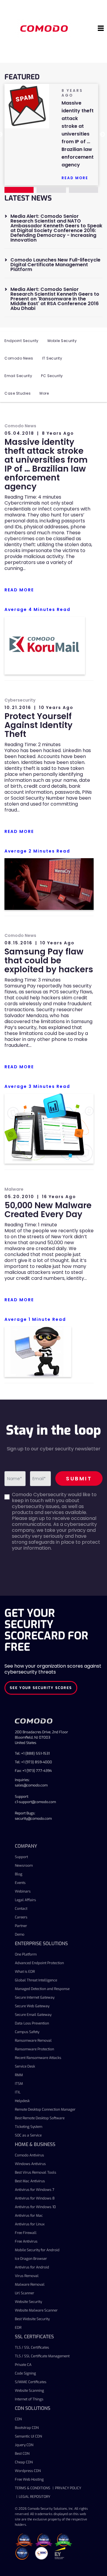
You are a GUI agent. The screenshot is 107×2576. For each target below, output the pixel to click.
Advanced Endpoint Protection (39, 1963)
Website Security (28, 2302)
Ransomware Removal (33, 2041)
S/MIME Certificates (31, 2382)
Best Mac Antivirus (30, 2181)
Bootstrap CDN (27, 2428)
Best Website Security (32, 2319)
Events (20, 1883)
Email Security (18, 376)
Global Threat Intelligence (36, 1980)
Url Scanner (25, 2293)
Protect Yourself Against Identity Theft (38, 725)
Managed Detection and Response (42, 1989)
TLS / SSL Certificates (32, 2347)
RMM (19, 2075)
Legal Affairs (25, 1900)
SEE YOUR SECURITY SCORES (41, 1688)
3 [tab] (84, 190)
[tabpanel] (51, 135)
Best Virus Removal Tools (36, 2172)
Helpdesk (22, 2101)
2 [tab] (51, 190)
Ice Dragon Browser (31, 2259)
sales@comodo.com (31, 1785)
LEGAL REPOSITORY (34, 2497)
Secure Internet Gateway (35, 1997)
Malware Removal (30, 2284)
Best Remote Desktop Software (40, 2118)
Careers (21, 1917)
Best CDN (22, 2454)
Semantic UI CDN (28, 2436)
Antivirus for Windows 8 (35, 2198)
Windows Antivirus (30, 2164)
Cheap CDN (24, 2462)
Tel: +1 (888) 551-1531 (32, 1753)
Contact (21, 1909)
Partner (21, 1926)
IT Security (52, 358)
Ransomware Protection (34, 2049)
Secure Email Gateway (33, 2015)
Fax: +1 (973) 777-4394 (33, 1771)
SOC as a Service (28, 2135)
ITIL (18, 2092)
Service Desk (25, 2066)
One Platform (26, 1954)
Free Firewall (26, 2233)
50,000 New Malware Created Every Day (48, 1210)
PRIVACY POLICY (68, 2488)
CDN (18, 2419)
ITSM (19, 2084)
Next (103, 135)
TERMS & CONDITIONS (33, 2488)
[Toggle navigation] (101, 29)
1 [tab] (19, 190)
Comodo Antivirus (29, 2155)
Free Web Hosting (29, 2479)
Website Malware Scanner (36, 2310)
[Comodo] (45, 28)
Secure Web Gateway (32, 2006)
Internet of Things (29, 2399)
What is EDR (25, 1972)
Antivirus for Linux (30, 2224)
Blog (19, 1874)
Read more (75, 178)
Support (21, 1857)
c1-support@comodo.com (35, 1802)
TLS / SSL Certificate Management (42, 2356)
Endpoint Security (22, 341)
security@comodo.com (33, 1819)
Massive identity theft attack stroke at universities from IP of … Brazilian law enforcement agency (46, 464)
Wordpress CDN (28, 2471)
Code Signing (25, 2373)
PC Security (52, 376)
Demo (20, 1934)
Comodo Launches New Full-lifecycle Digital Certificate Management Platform (55, 265)
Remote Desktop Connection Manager (45, 2109)
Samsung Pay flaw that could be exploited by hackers (49, 961)
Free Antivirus (26, 2241)
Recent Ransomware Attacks (38, 2058)
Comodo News (19, 358)
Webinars (23, 1891)
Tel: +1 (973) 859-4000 (33, 1762)
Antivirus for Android (32, 2267)
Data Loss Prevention (32, 2023)
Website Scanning (29, 2391)
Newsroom (24, 1866)
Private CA (23, 2365)
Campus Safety (27, 2032)
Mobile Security (62, 341)
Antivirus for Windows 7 (35, 2190)
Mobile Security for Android (37, 2250)
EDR (18, 2328)
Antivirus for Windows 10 (35, 2207)
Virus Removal (27, 2276)
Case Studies (18, 393)
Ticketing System (29, 2127)
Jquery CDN (24, 2445)
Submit (79, 1478)
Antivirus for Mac (29, 2216)
